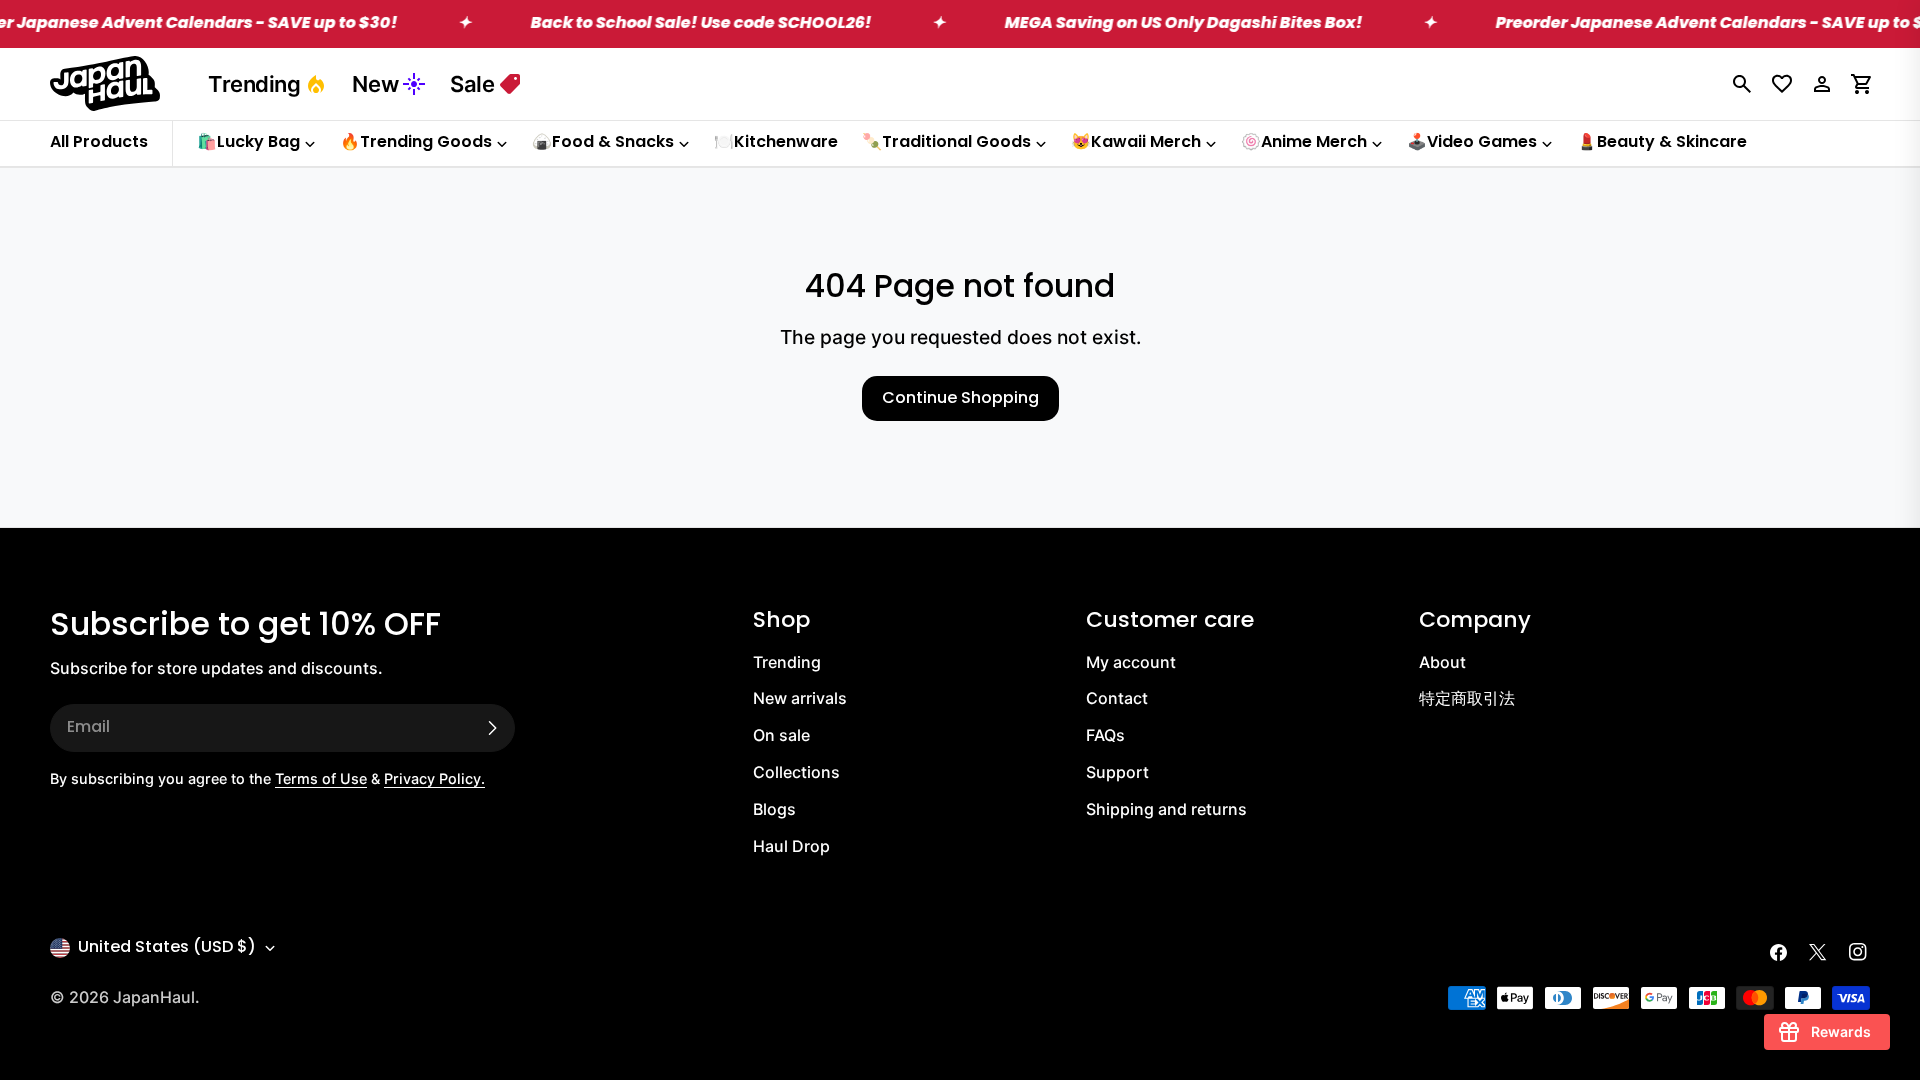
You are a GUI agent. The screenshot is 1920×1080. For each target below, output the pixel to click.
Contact (1117, 698)
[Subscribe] (492, 728)
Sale (472, 84)
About (1442, 662)
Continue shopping (960, 399)
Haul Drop (791, 846)
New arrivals (800, 698)
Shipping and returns (1166, 809)
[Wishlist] (1782, 84)
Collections (796, 772)
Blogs (774, 809)
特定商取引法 (1467, 698)
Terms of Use (321, 778)
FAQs (1105, 735)
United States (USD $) (167, 948)
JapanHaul (154, 997)
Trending (254, 84)
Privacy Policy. (434, 778)
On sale (781, 735)
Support (1117, 772)
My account (1131, 662)
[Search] (1742, 84)
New (375, 84)
